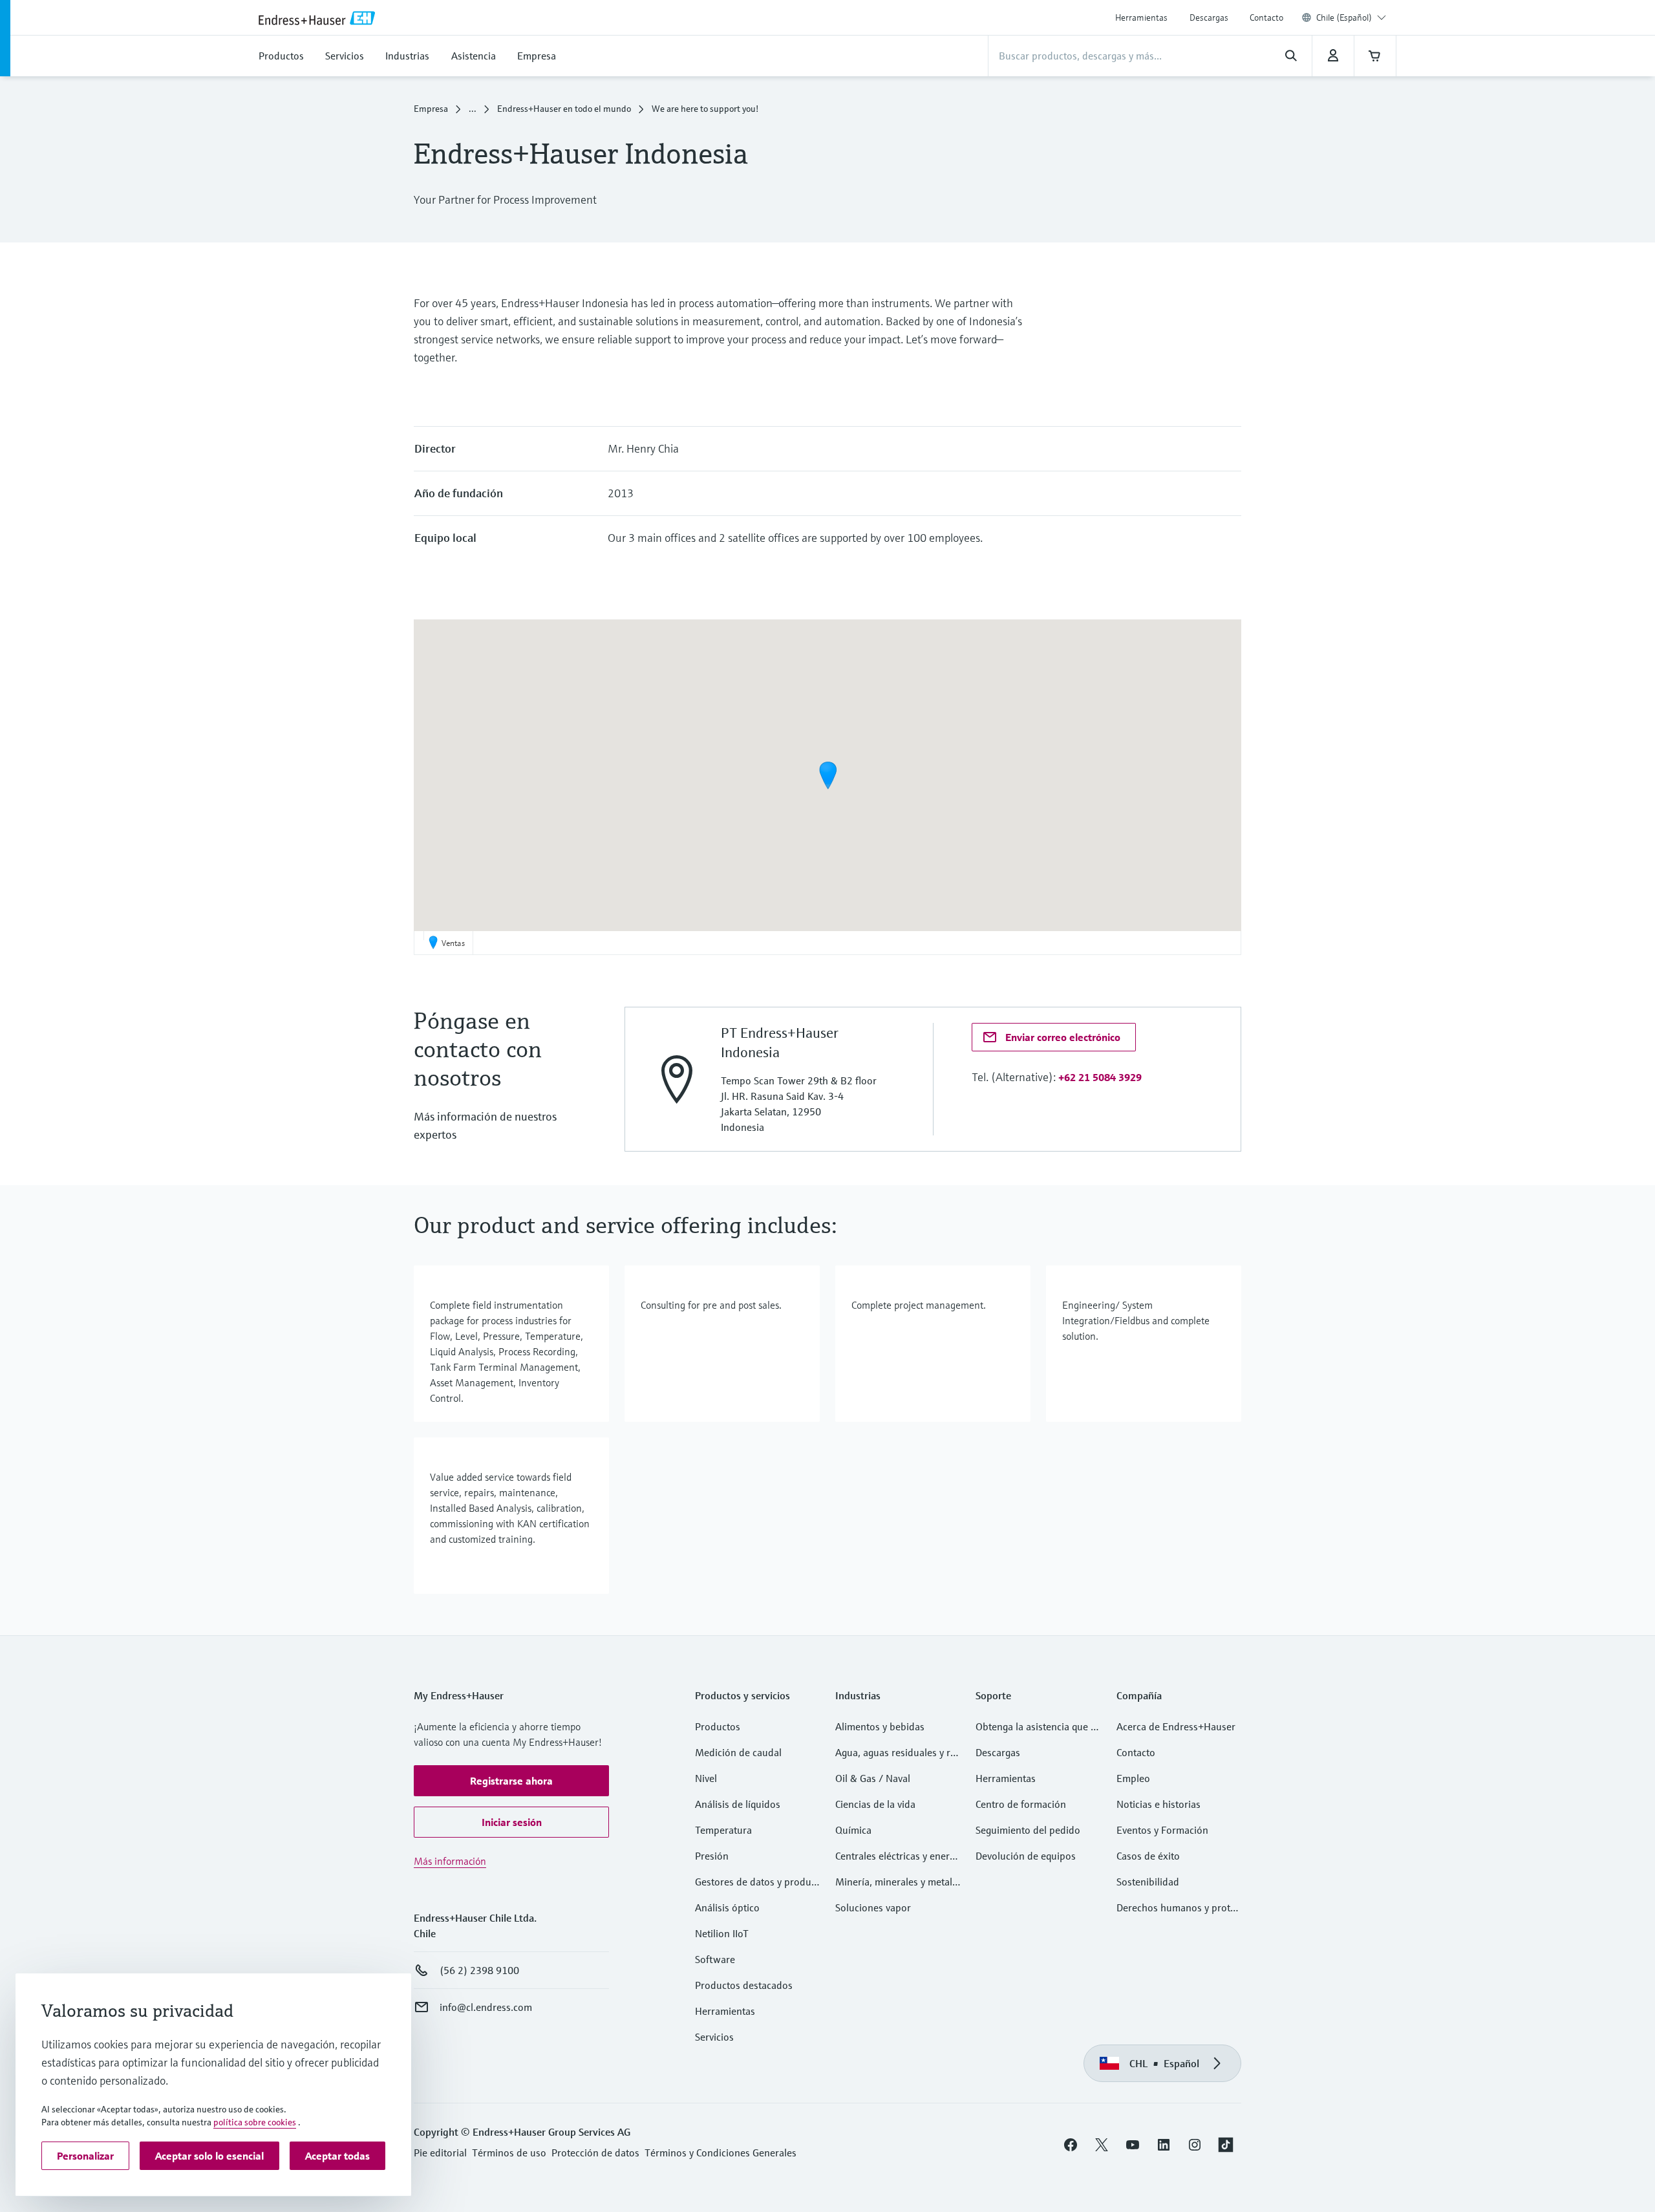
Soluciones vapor (873, 1907)
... (473, 109)
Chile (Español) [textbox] (1344, 17)
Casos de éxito (1148, 1856)
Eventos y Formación (1162, 1830)
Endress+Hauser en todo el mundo (564, 109)
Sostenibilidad (1148, 1882)
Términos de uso (509, 2153)
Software (715, 1959)
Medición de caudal (738, 1752)
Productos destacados (744, 1985)
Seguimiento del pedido (1028, 1830)
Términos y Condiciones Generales (721, 2153)
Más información (450, 1861)
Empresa (431, 109)
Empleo (1133, 1778)
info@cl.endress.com (486, 2007)
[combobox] (1351, 17)
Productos (718, 1726)
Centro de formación (1021, 1804)
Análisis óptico (727, 1907)
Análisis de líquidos (738, 1804)
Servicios (714, 2037)
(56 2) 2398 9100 (479, 1970)
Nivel (706, 1778)
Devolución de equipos (1026, 1856)
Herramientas (1141, 17)
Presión (712, 1856)
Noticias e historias (1158, 1804)
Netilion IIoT (722, 1933)
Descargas (1209, 17)
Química (853, 1830)
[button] (828, 775)
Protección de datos (595, 2153)
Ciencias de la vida (875, 1804)
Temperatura (723, 1830)
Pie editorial (440, 2153)
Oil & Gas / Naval (873, 1778)
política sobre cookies (255, 2122)
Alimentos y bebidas (880, 1726)
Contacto (1266, 17)
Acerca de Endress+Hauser (1176, 1726)
